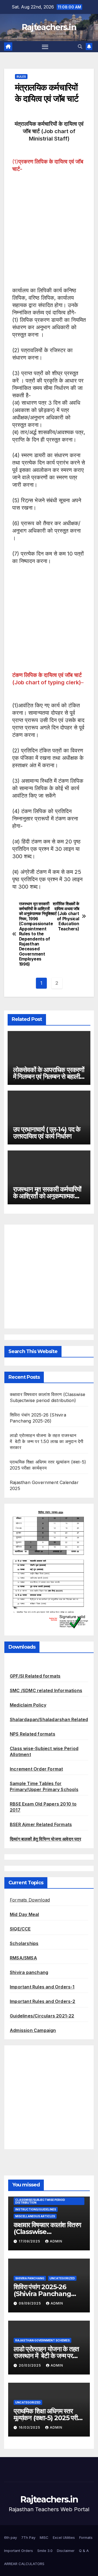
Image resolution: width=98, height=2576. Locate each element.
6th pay (10, 2537)
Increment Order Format (36, 1769)
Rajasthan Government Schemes (42, 2340)
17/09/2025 (30, 2241)
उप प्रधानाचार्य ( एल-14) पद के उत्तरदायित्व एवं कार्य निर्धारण (47, 1133)
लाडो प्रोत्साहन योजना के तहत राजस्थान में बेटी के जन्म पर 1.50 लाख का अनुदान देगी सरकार (47, 1441)
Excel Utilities (64, 2537)
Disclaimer (66, 2551)
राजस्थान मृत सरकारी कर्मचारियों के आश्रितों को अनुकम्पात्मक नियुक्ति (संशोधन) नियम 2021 (47, 1196)
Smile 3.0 (45, 2551)
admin (56, 2241)
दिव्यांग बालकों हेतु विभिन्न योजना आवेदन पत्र (45, 1839)
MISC (44, 2537)
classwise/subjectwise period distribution (40, 2201)
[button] (80, 46)
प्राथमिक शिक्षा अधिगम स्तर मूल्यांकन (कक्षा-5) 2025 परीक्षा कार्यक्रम (48, 2418)
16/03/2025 (30, 2427)
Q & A (84, 2551)
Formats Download (30, 1900)
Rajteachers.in (49, 27)
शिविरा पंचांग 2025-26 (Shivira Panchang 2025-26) (42, 2294)
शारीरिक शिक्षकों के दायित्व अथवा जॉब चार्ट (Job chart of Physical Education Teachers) (65, 916)
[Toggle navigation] (45, 47)
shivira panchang (30, 2278)
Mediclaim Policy (28, 1705)
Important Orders (19, 2551)
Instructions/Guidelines (36, 2209)
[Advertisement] (49, 230)
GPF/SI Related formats (35, 1676)
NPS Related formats (33, 1734)
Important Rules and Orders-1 (42, 1987)
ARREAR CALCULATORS (24, 2564)
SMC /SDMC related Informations (46, 1690)
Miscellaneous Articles (35, 2216)
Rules (21, 77)
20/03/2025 (30, 2365)
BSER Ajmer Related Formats (41, 1824)
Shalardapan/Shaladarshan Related (49, 1719)
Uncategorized (62, 2278)
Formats (86, 2537)
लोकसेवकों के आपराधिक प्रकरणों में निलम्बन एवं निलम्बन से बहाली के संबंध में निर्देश (49, 1077)
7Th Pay (28, 2537)
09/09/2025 (30, 2303)
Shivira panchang (29, 1972)
